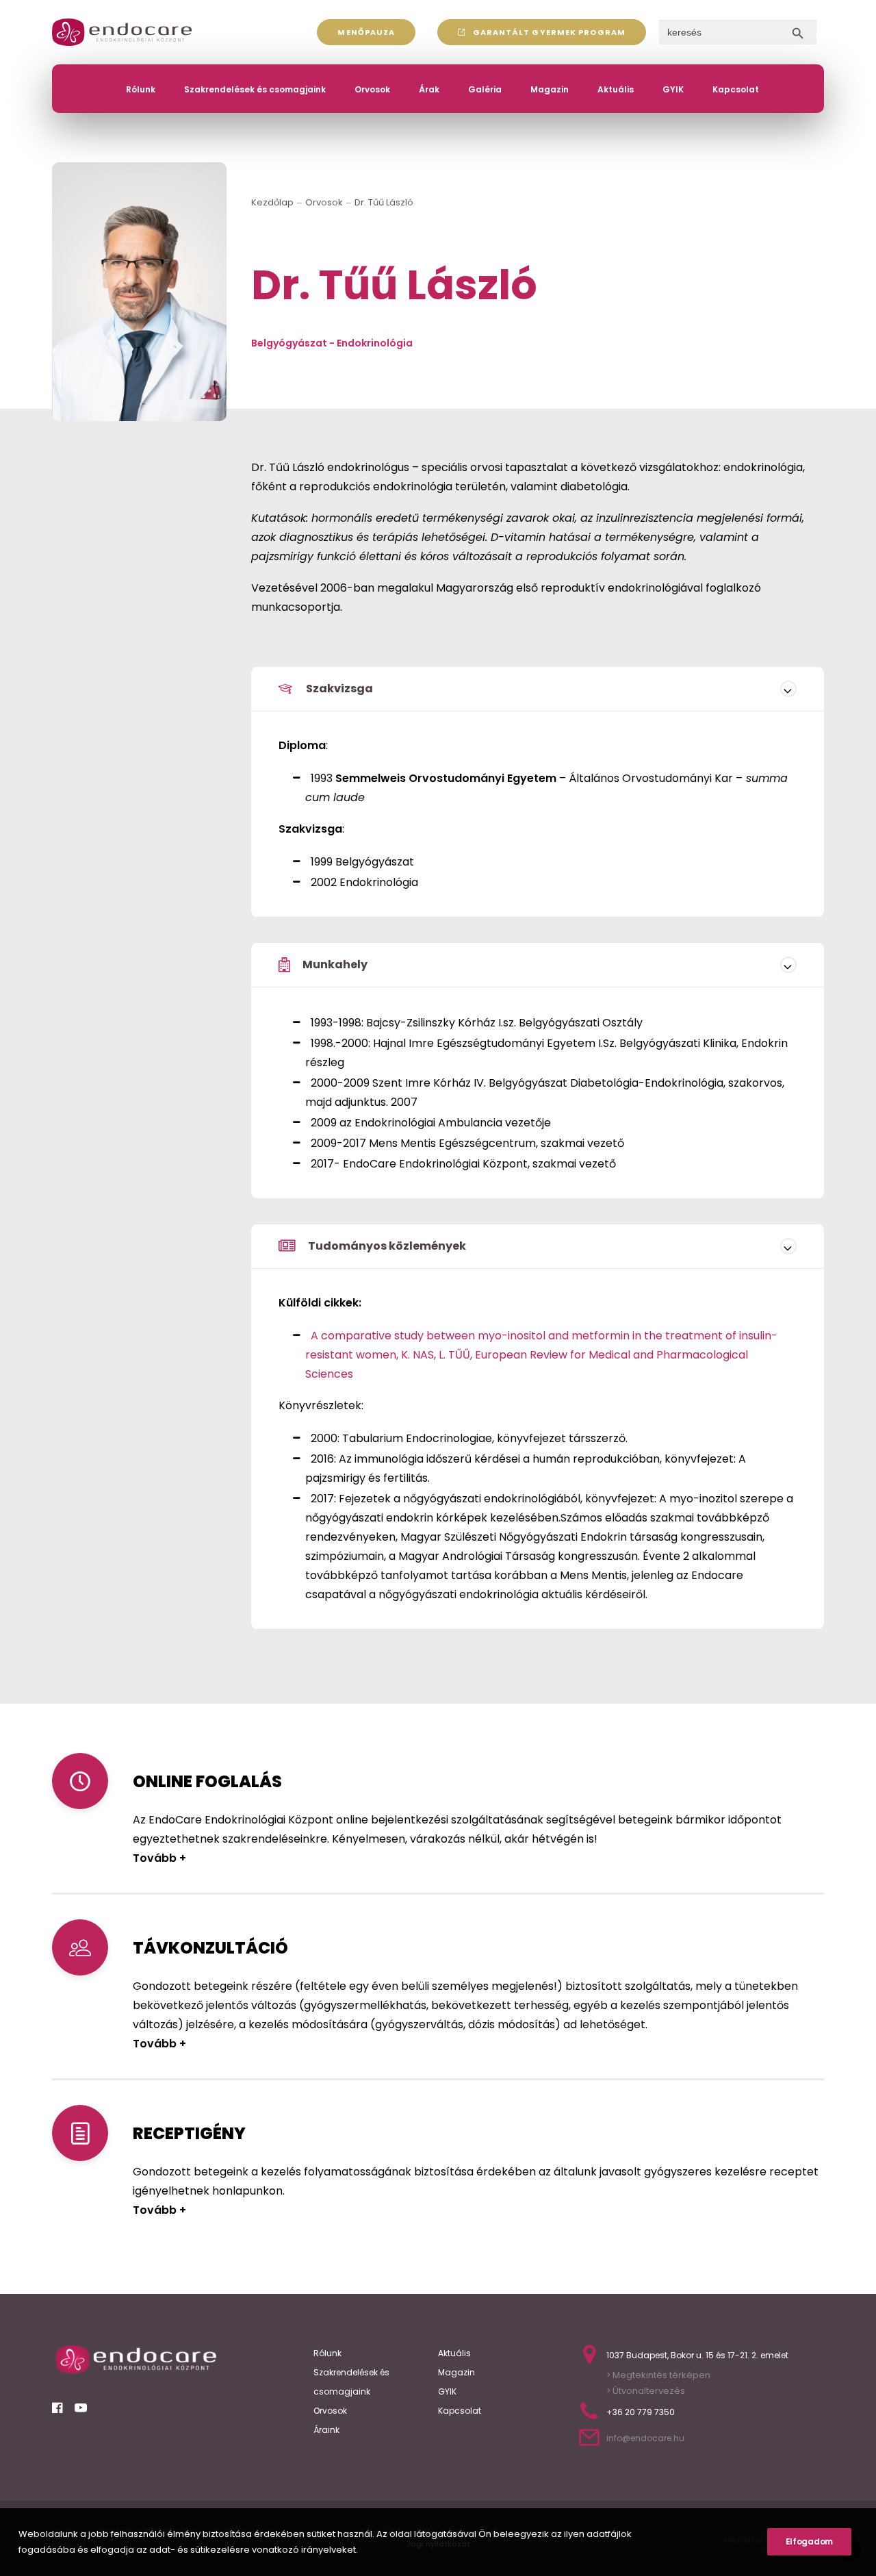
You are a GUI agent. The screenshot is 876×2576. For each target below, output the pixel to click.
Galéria (485, 89)
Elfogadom (809, 2541)
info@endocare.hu (645, 2438)
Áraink (326, 2430)
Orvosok (372, 89)
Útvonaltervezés (648, 2391)
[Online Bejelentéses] (80, 1781)
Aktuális (616, 89)
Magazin (550, 89)
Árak (429, 89)
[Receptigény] (80, 2133)
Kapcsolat (736, 89)
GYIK (673, 89)
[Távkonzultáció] (80, 1947)
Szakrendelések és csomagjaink (255, 89)
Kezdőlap (272, 202)
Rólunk (141, 89)
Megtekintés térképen (661, 2375)
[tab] (538, 689)
